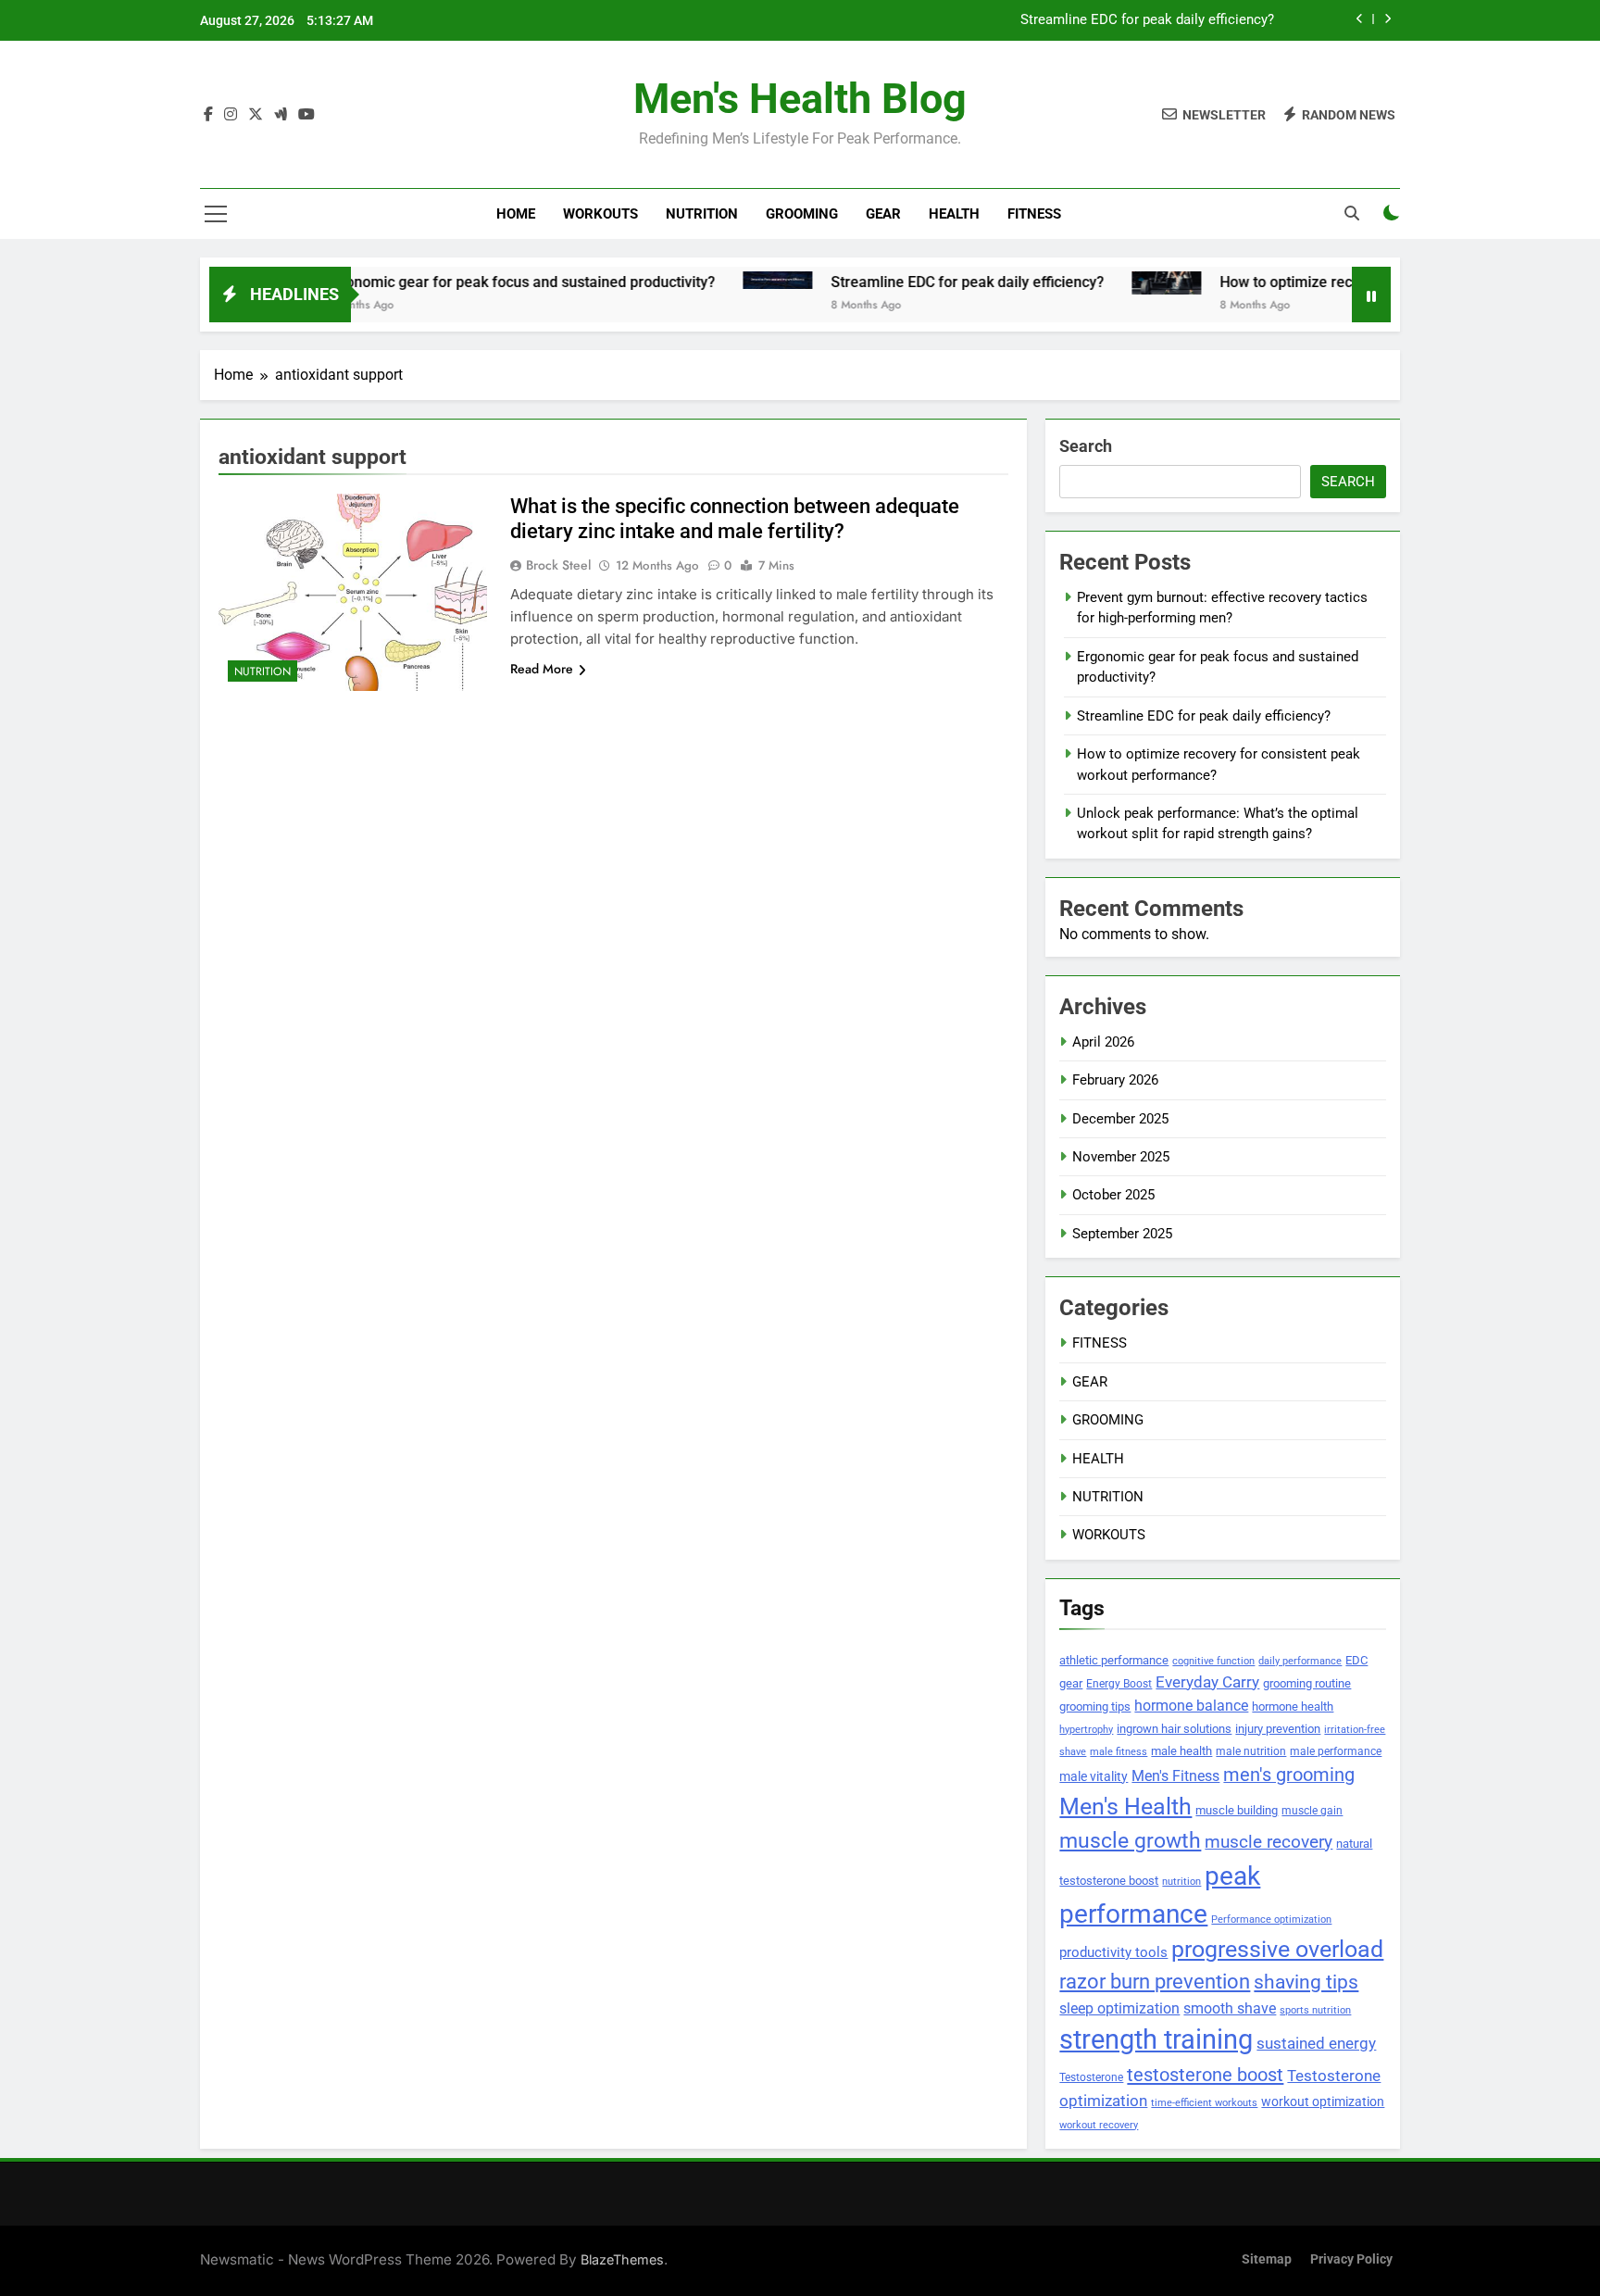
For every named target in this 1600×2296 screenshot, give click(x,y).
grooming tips (1095, 1706)
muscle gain (1312, 1810)
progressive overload (1277, 1949)
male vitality (1094, 1776)
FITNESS (1034, 214)
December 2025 (1120, 1119)
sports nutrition (1315, 2010)
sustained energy (1316, 2043)
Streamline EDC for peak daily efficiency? (1147, 20)
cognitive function (1213, 1661)
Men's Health (1125, 1806)
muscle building (1237, 1810)
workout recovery (1099, 2125)
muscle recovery (1269, 1842)
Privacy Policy (1351, 2259)
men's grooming (1289, 1775)
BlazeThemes (622, 2259)
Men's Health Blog (800, 99)
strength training (1156, 2039)
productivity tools (1113, 1953)
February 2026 (1115, 1080)
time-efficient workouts (1204, 2103)
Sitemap (1267, 2259)
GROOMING (802, 214)
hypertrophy (1086, 1730)
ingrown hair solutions (1174, 1729)
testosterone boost (1205, 2075)
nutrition (1181, 1882)
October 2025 (1113, 1195)
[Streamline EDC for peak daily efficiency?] (716, 280)
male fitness (1119, 1752)
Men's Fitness (1175, 1776)
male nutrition (1251, 1751)
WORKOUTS (600, 214)
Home (516, 214)
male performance (1336, 1751)
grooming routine (1307, 1683)
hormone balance (1191, 1706)
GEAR (883, 214)
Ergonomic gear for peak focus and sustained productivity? (458, 282)
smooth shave (1230, 2008)
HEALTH (954, 214)
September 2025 (1122, 1234)
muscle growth (1130, 1840)
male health (1181, 1751)
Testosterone (1091, 2077)
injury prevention (1278, 1729)
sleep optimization (1119, 2009)
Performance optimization (1271, 1920)
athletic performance (1114, 1660)
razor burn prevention (1155, 1982)
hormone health (1293, 1706)
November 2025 (1121, 1157)
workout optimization (1323, 2102)
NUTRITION (702, 214)
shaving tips (1306, 1982)
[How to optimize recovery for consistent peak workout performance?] (1105, 283)
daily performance (1300, 1661)
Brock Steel (558, 565)
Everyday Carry (1207, 1682)
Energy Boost (1119, 1684)
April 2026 (1103, 1042)
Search (1086, 446)
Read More (542, 669)
